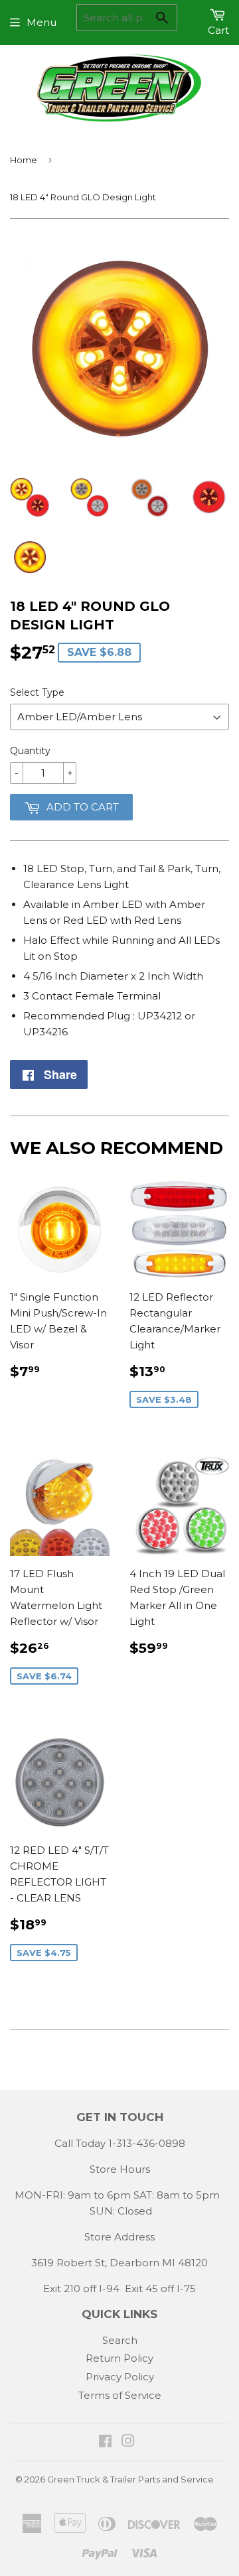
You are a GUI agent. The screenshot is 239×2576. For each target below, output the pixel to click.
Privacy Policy (120, 2377)
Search (120, 2340)
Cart (218, 30)
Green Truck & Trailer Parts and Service (130, 2479)
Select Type (37, 692)
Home (24, 160)
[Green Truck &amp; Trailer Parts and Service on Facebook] (105, 2442)
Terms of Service (120, 2395)
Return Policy (119, 2358)
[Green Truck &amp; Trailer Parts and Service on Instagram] (128, 2442)
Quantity (30, 751)
